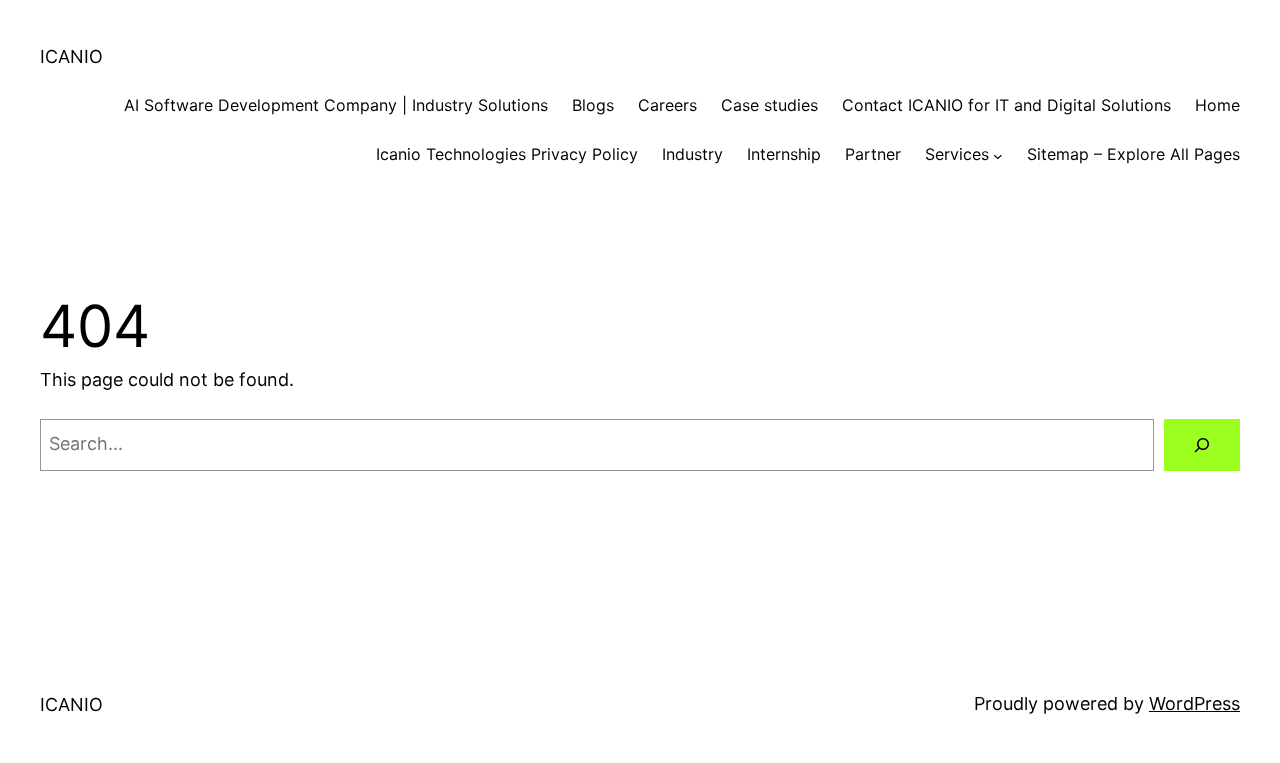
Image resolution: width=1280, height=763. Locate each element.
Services (957, 154)
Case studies (769, 105)
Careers (667, 105)
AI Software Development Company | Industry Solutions (336, 105)
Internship (784, 154)
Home (1217, 105)
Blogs (593, 105)
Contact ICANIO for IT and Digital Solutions (1006, 105)
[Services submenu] (998, 155)
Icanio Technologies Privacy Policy (507, 154)
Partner (873, 154)
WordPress (1194, 703)
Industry (692, 154)
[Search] (1202, 445)
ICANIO (71, 56)
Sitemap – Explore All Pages (1133, 154)
